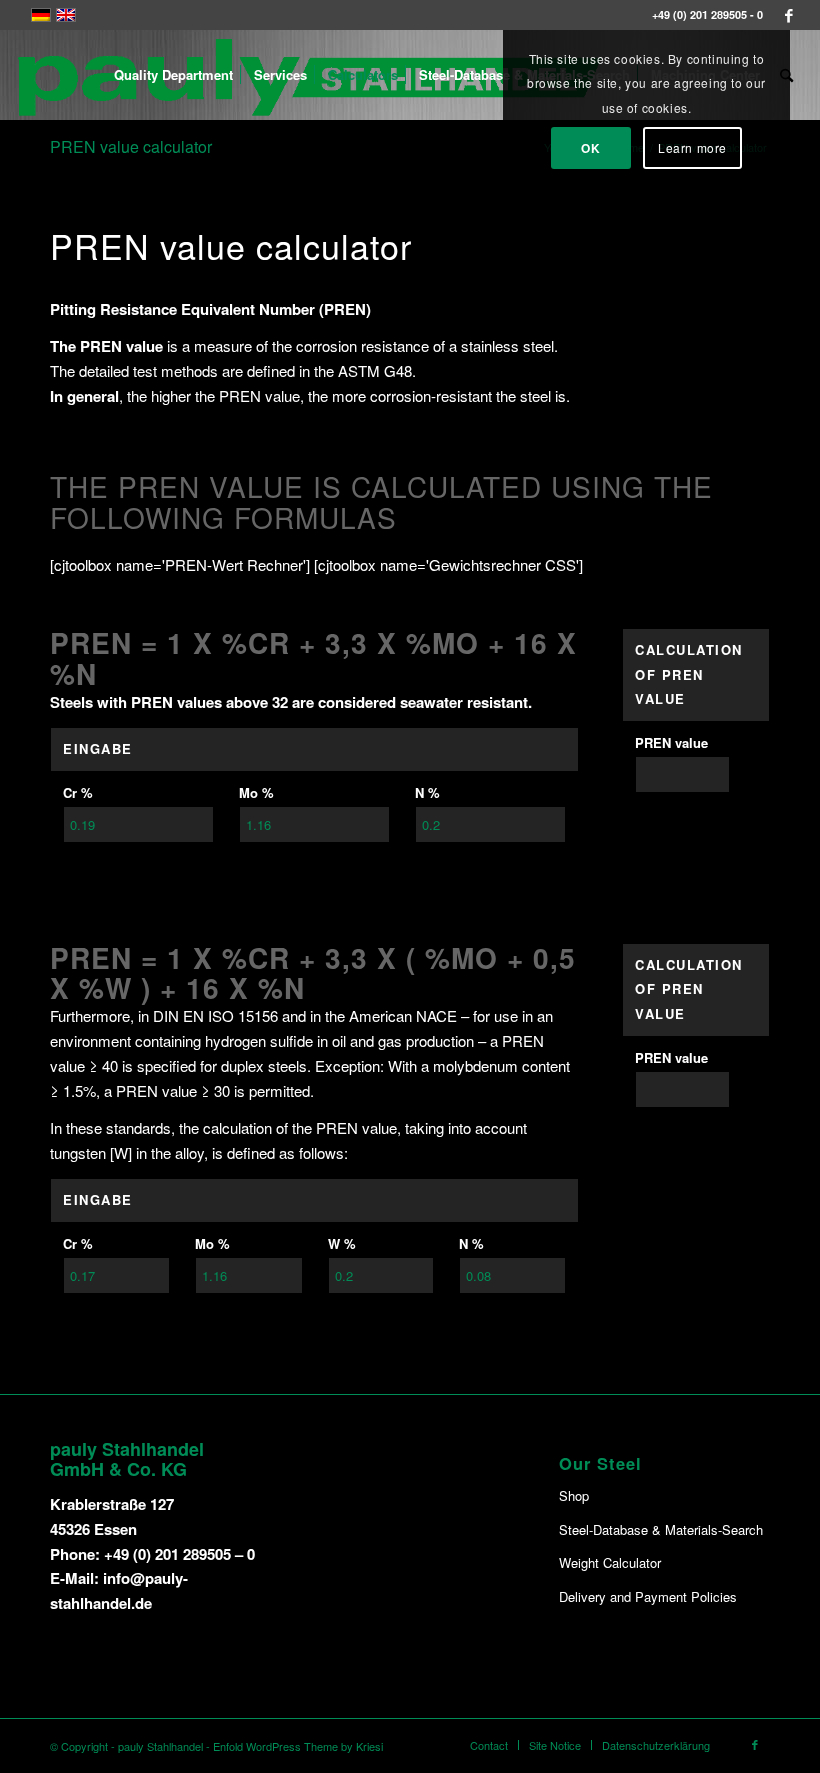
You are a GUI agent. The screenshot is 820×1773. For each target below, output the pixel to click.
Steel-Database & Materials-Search (661, 1529)
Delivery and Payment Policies (648, 1596)
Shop (574, 1495)
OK (590, 148)
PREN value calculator (131, 146)
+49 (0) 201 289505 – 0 (179, 1554)
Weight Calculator (610, 1562)
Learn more (692, 147)
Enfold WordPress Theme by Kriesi (298, 1746)
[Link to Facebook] (789, 15)
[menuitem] (173, 75)
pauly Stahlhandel (160, 1746)
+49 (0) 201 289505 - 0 (707, 14)
